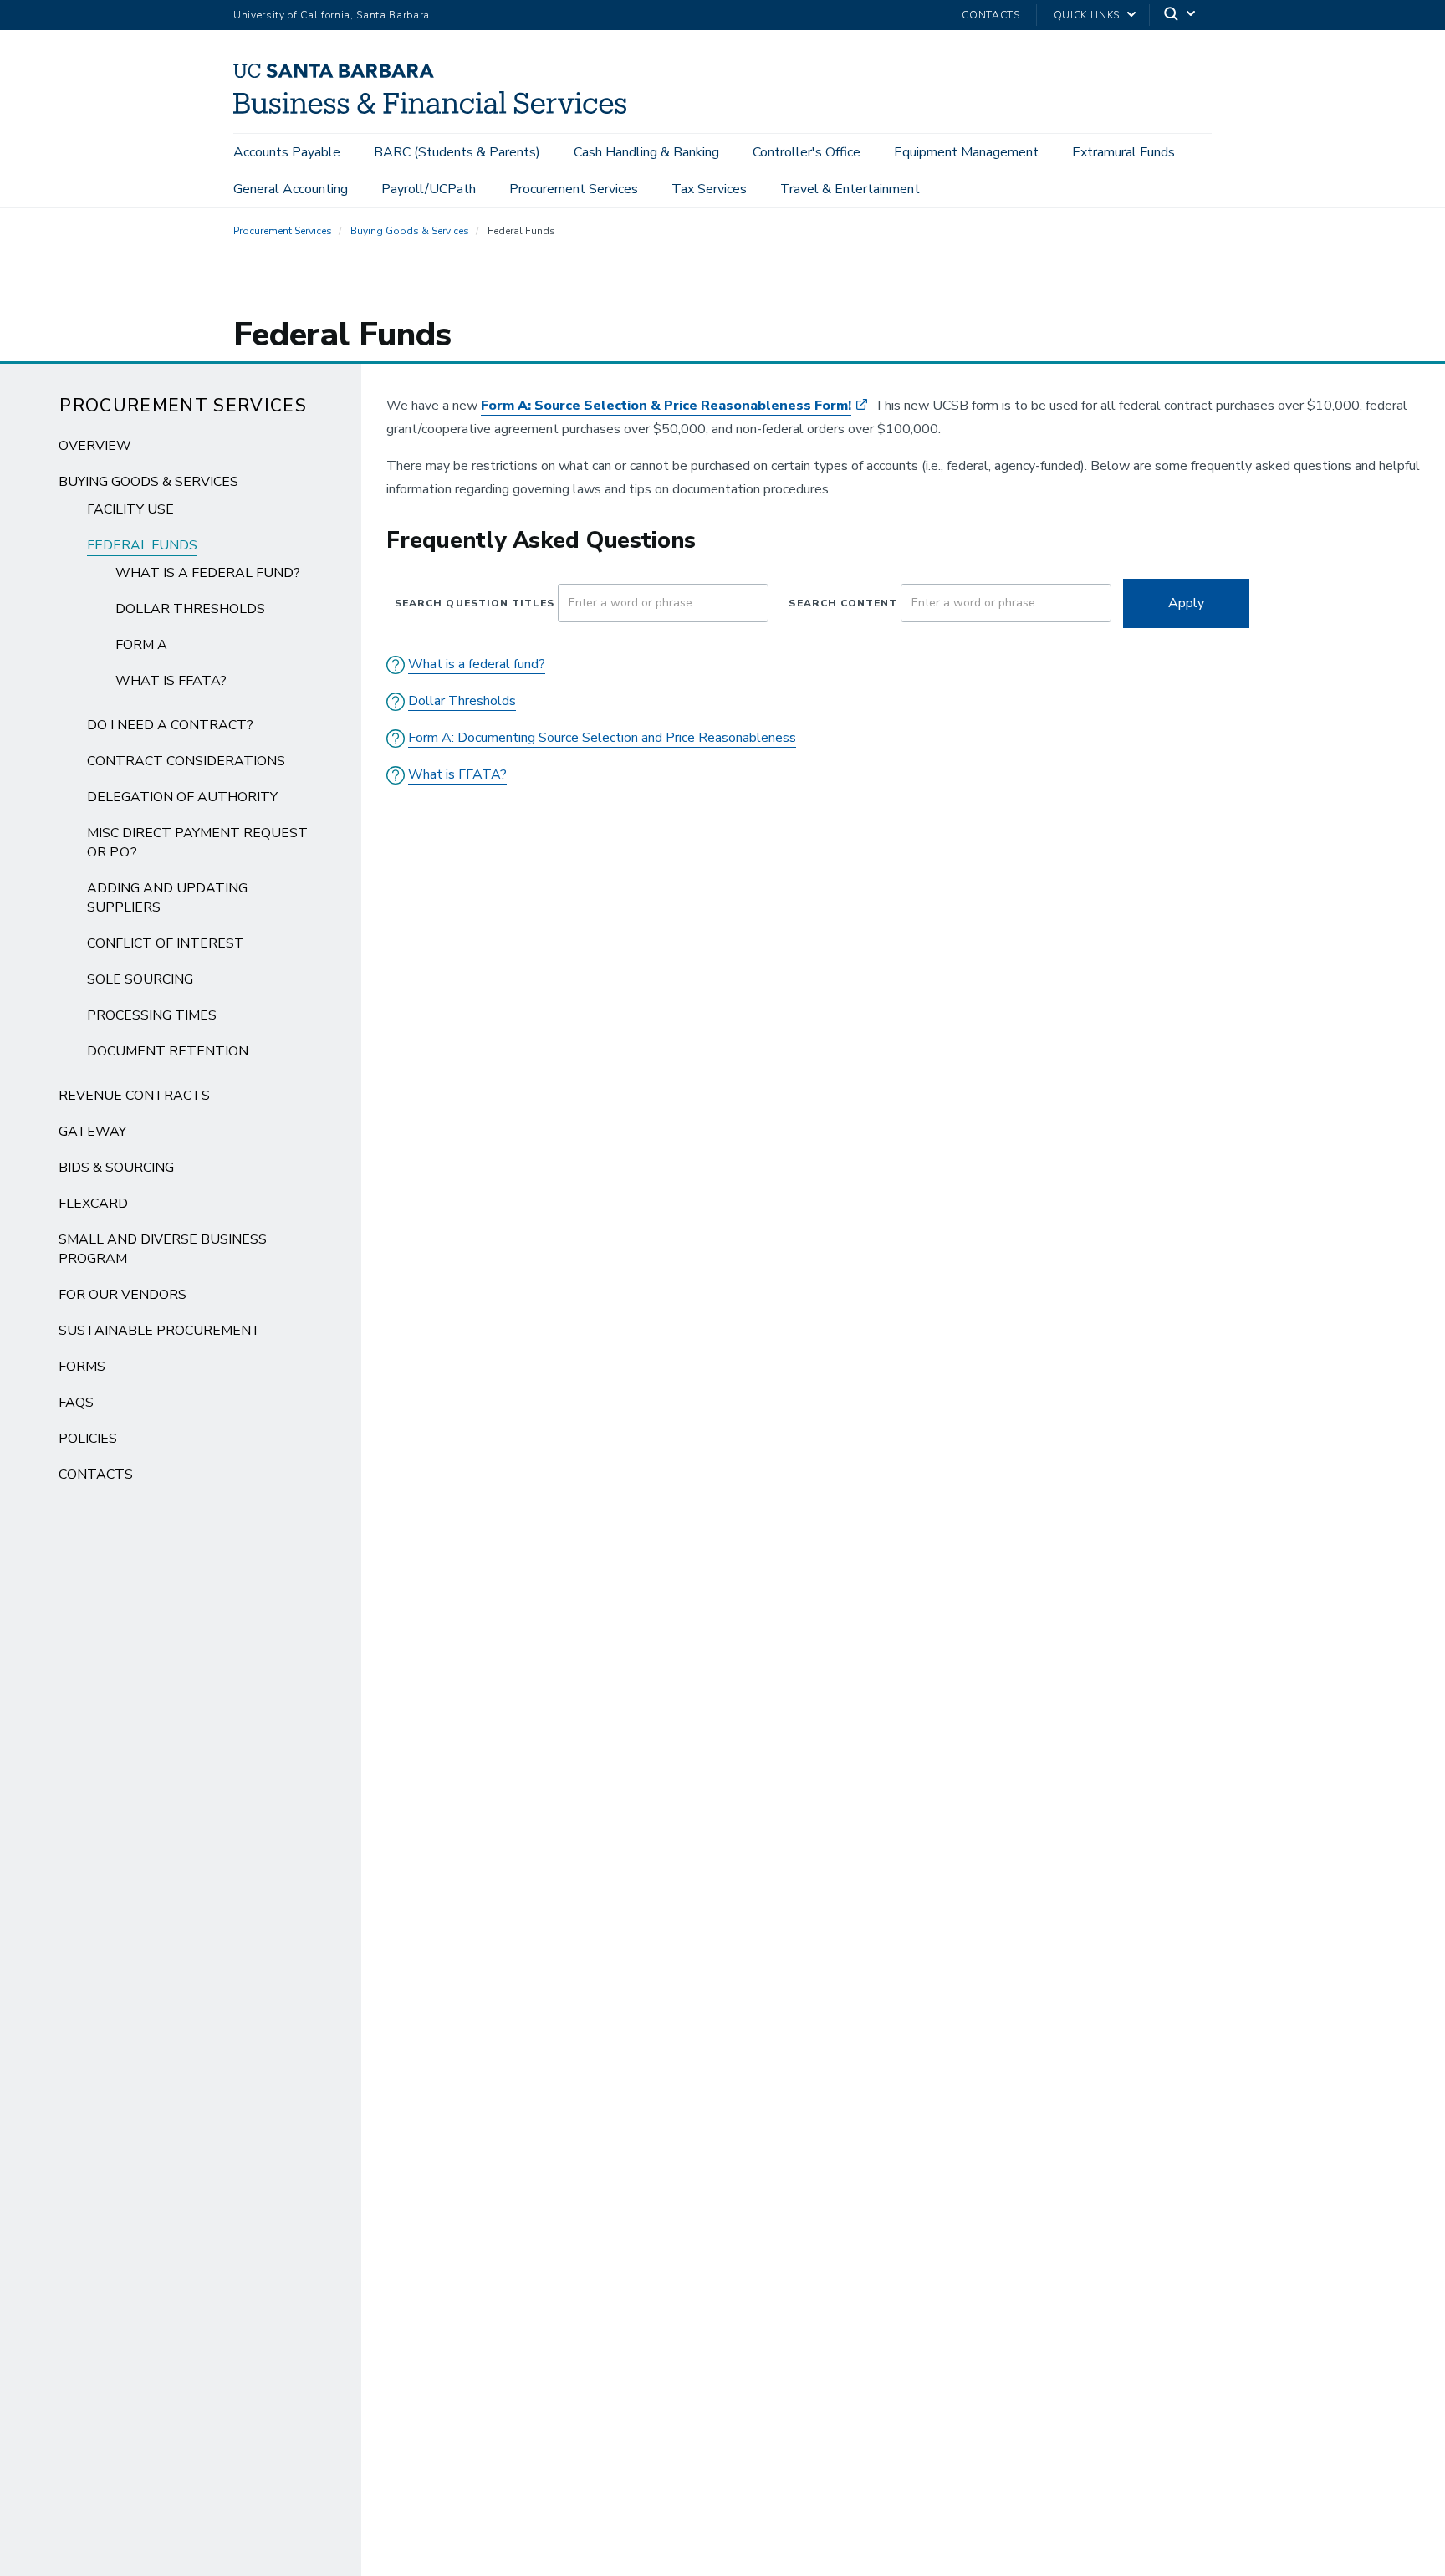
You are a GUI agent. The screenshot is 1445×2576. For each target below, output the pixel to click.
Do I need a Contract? (170, 725)
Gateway (92, 1132)
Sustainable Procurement (160, 1331)
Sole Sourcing (140, 979)
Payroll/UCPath (429, 189)
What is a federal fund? (208, 573)
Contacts (991, 15)
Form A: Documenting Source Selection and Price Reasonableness (602, 738)
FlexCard (93, 1204)
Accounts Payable (287, 152)
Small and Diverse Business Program (163, 1249)
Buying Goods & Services (410, 231)
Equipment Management (966, 152)
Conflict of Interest (166, 943)
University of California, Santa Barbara (332, 15)
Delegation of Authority (182, 797)
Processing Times (152, 1015)
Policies (88, 1439)
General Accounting (291, 189)
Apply (1186, 603)
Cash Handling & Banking (646, 152)
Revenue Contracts (134, 1096)
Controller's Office (807, 152)
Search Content (843, 603)
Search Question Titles (475, 603)
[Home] (436, 110)
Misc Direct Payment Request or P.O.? (197, 843)
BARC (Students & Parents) (457, 152)
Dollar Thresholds (190, 609)
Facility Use (130, 509)
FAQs (76, 1403)
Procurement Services (574, 189)
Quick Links (1087, 15)
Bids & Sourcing (116, 1168)
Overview (95, 446)
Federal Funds (142, 545)
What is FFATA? (171, 681)
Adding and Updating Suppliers (167, 898)
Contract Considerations (186, 761)
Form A (141, 645)
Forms (82, 1367)
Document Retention (168, 1051)
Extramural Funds (1123, 152)
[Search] (1181, 15)
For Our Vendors (123, 1295)
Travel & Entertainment (850, 189)
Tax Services (709, 189)
